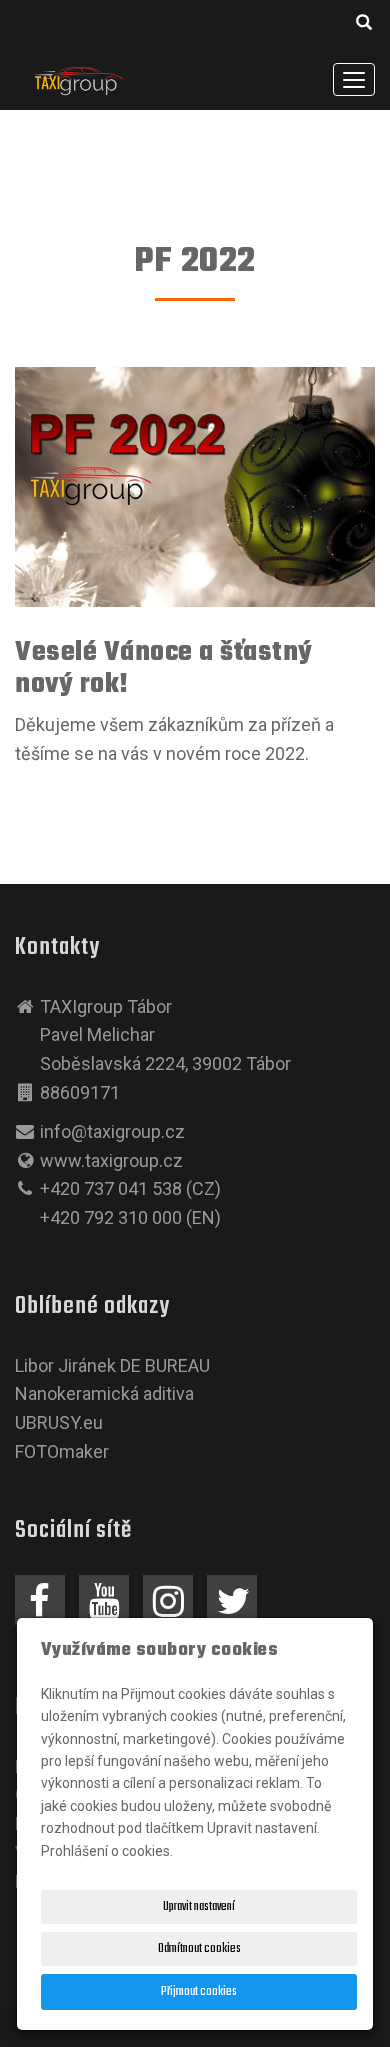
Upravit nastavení (199, 1907)
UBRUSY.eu (59, 1422)
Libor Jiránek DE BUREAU (112, 1365)
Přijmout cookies (199, 1992)
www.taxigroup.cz (111, 1160)
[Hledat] (365, 26)
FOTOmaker (62, 1451)
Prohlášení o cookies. (107, 1851)
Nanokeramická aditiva (104, 1393)
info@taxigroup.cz (112, 1131)
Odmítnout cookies (199, 1949)
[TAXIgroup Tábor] (77, 78)
